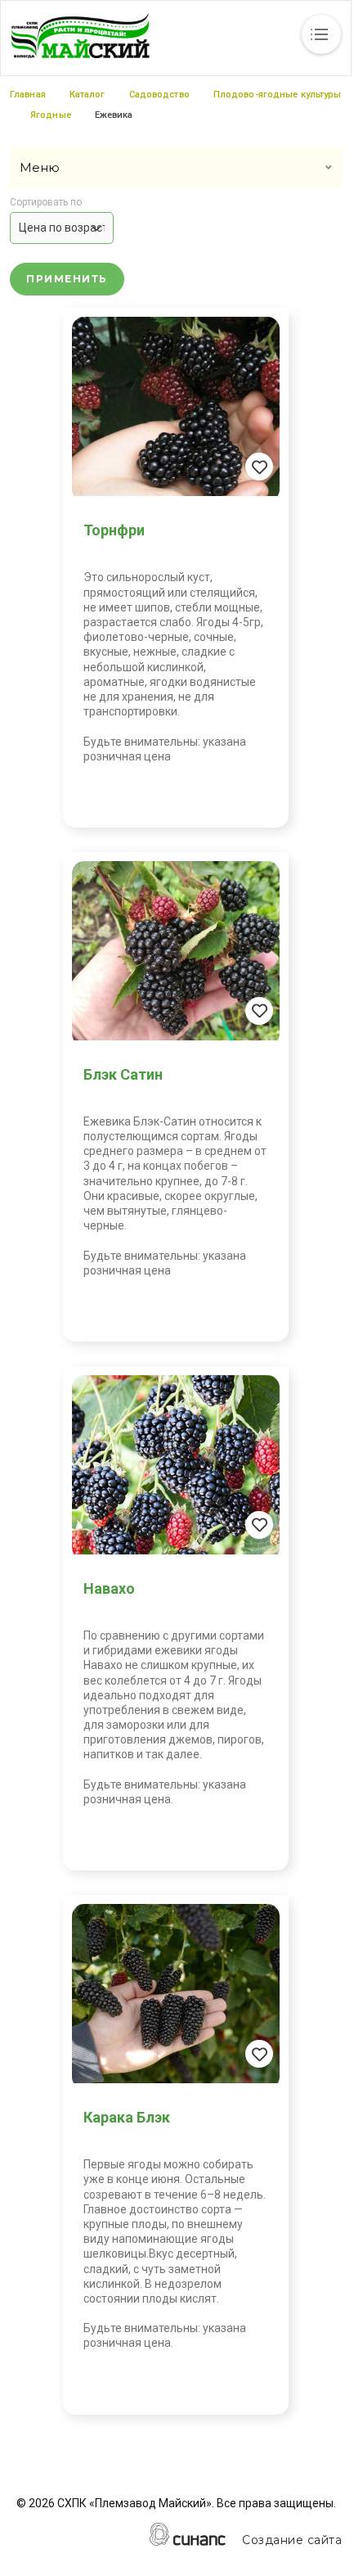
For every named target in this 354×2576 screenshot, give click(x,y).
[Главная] (80, 35)
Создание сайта (292, 2540)
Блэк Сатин (123, 1074)
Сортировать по (46, 203)
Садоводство (159, 95)
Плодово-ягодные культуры (278, 95)
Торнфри (114, 530)
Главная (28, 95)
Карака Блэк (127, 2117)
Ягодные (51, 115)
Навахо (109, 1588)
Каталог (87, 95)
